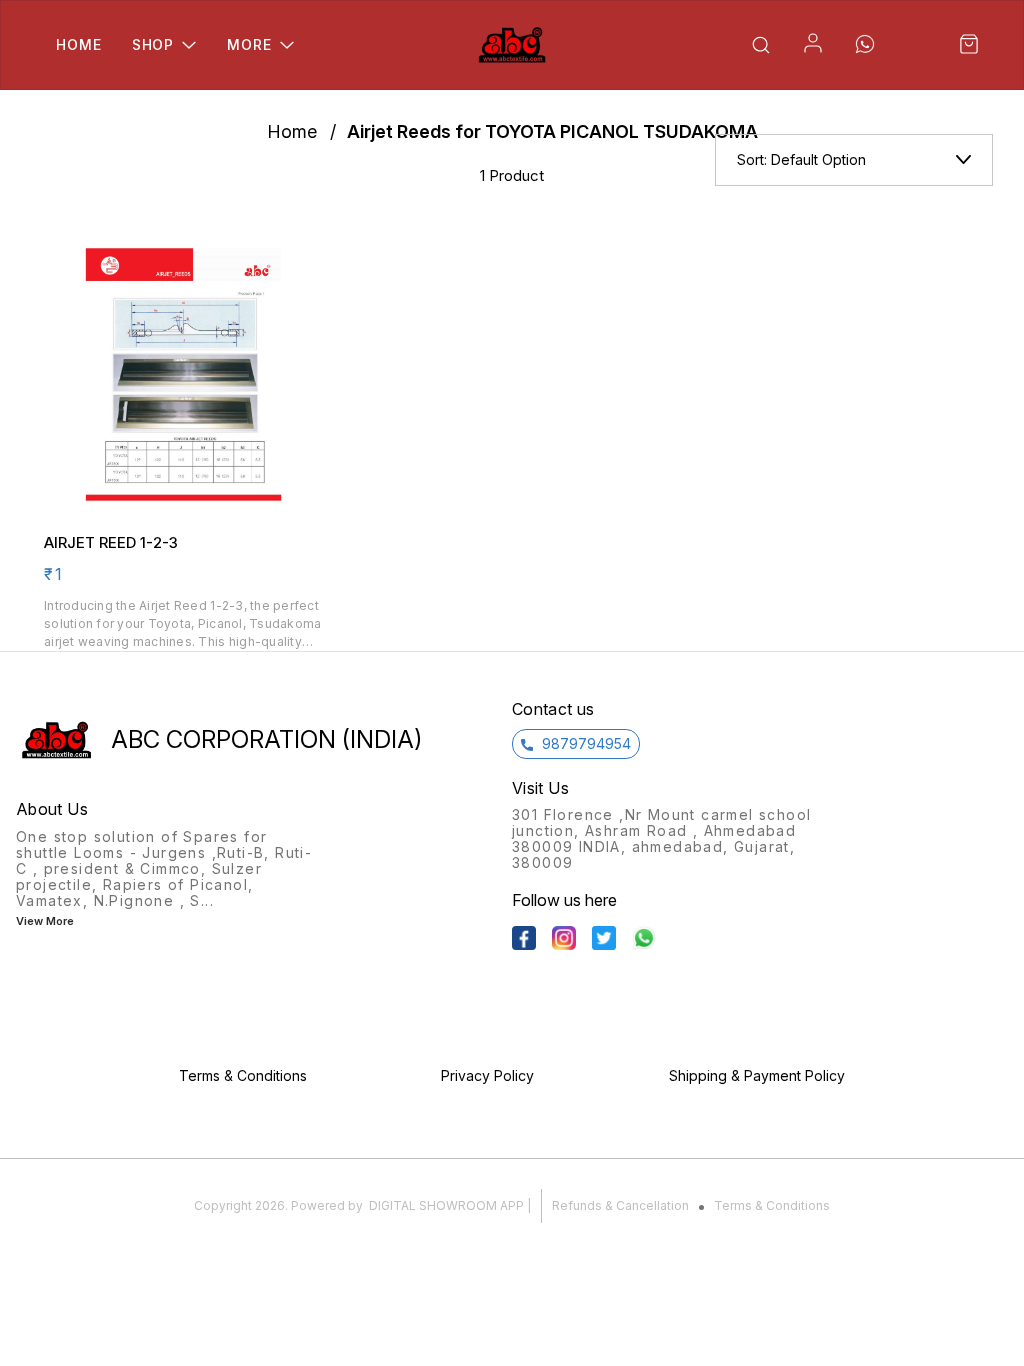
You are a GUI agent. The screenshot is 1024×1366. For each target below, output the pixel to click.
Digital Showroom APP (446, 1205)
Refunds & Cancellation (620, 1205)
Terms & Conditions (772, 1205)
